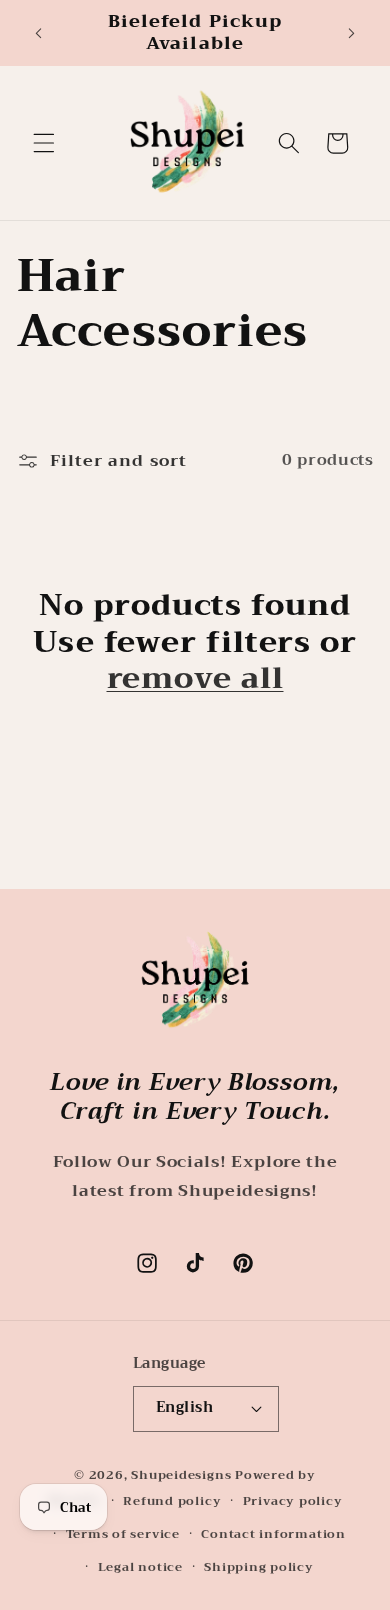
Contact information (273, 1533)
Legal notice (140, 1566)
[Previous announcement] (39, 33)
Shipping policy (259, 1566)
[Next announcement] (352, 33)
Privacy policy (293, 1500)
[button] (44, 143)
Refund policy (172, 1500)
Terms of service (123, 1533)
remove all (195, 678)
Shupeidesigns (181, 1474)
